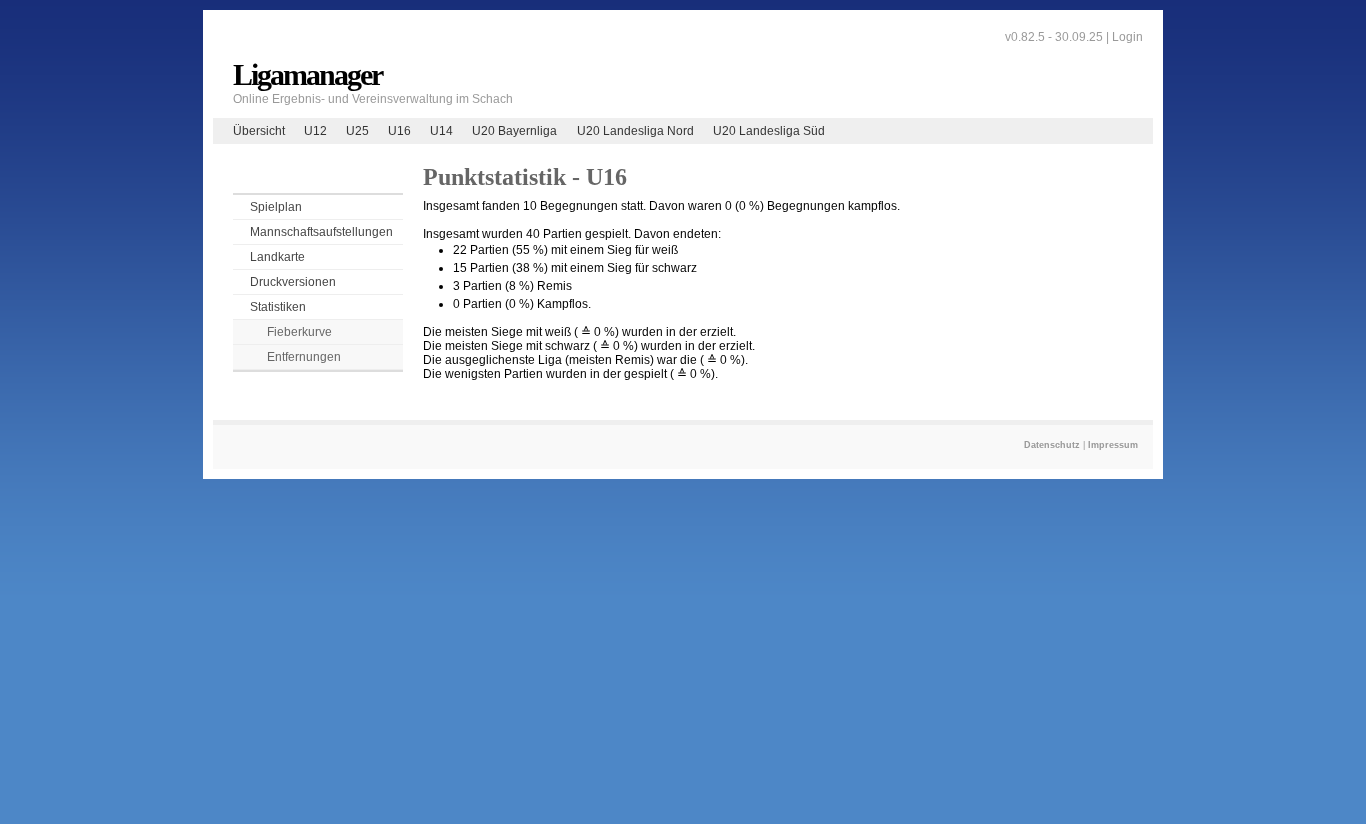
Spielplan (276, 207)
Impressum (1113, 445)
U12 (315, 131)
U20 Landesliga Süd (769, 131)
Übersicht (259, 131)
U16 (399, 131)
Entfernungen (304, 357)
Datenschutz (1052, 445)
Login (1127, 37)
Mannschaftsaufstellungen (321, 232)
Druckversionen (293, 282)
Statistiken (278, 307)
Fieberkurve (299, 332)
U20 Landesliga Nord (635, 131)
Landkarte (277, 257)
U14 (441, 131)
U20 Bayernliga (514, 131)
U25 (357, 131)
